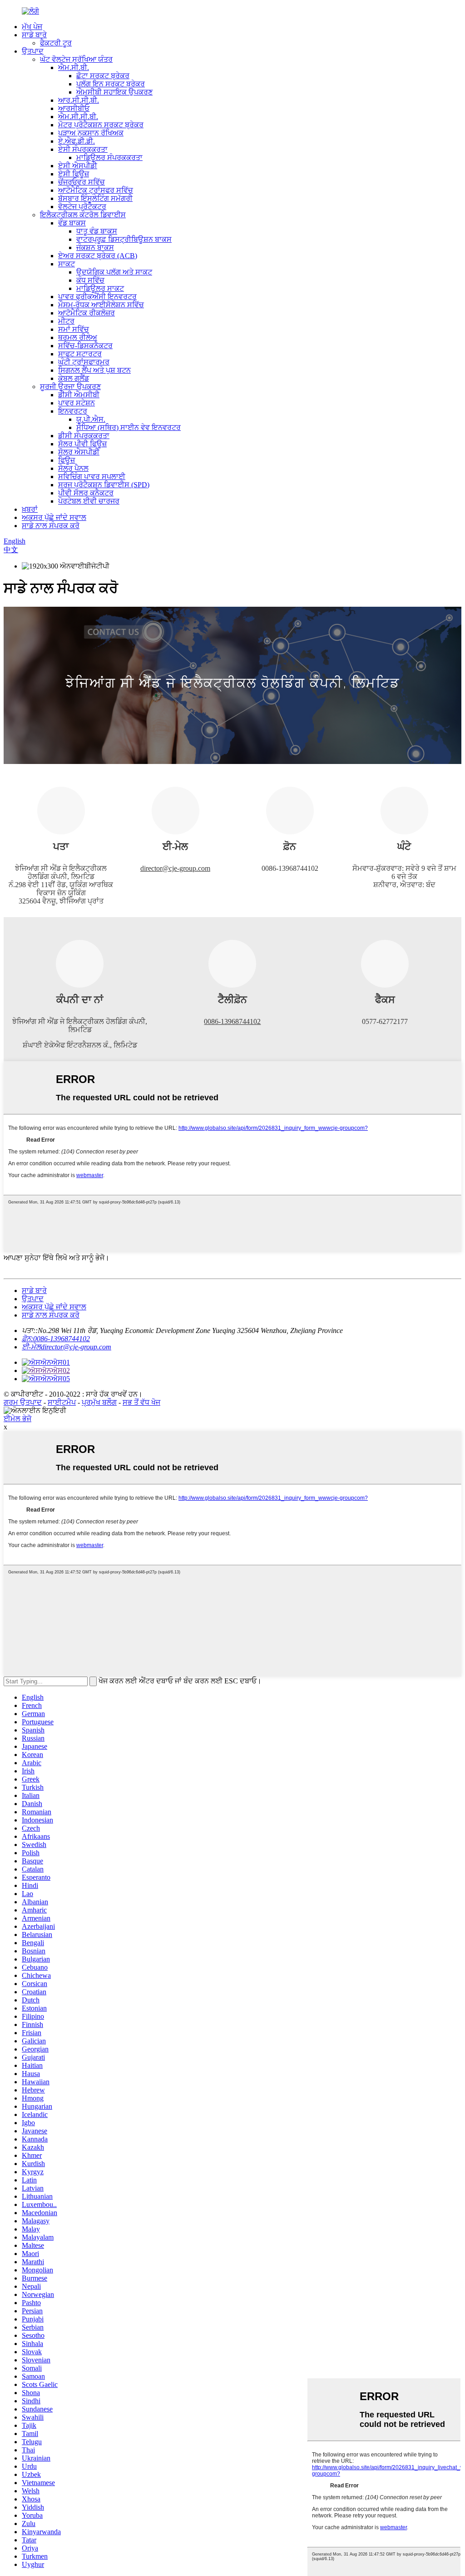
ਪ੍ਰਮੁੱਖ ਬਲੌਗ (99, 1402)
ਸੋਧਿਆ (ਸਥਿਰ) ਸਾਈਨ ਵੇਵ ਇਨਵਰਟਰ (129, 427)
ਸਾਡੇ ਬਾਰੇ (34, 35)
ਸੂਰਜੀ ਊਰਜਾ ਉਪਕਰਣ (70, 387)
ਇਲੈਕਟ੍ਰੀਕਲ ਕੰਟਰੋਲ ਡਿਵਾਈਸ (83, 215)
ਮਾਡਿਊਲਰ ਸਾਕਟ (100, 288)
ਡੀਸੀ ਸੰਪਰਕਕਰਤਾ (84, 436)
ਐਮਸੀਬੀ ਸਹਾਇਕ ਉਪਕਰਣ (114, 92)
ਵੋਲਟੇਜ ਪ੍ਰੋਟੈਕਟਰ (82, 207)
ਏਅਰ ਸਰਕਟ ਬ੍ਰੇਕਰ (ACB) (98, 256)
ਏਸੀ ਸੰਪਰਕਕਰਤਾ (83, 149)
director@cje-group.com (175, 868)
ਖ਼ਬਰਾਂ (30, 509)
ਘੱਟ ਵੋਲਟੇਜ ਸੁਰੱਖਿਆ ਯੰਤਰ (76, 59)
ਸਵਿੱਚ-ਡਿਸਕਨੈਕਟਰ (85, 346)
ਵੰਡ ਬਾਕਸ (72, 223)
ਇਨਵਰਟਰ (73, 411)
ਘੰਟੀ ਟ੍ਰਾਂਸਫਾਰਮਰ (84, 362)
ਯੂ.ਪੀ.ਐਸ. (91, 419)
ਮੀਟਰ (66, 321)
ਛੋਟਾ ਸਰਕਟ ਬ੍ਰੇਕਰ (103, 76)
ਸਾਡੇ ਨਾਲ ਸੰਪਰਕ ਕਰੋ (51, 526)
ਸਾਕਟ (67, 264)
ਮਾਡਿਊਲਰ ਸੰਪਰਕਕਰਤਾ (109, 157)
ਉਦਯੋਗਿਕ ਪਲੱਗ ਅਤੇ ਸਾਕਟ (114, 272)
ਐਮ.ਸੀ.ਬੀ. (74, 67)
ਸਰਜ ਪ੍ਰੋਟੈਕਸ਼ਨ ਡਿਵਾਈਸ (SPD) (104, 485)
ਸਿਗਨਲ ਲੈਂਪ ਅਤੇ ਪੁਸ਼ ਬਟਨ (94, 370)
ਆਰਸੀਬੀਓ (74, 108)
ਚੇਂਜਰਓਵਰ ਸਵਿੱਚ (82, 182)
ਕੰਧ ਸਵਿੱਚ (90, 280)
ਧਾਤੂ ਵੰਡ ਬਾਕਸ (97, 231)
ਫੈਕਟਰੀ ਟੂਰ (56, 43)
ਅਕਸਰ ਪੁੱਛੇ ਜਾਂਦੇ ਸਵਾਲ (54, 517)
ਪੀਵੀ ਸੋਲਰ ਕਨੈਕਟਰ (86, 493)
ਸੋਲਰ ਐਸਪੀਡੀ (79, 452)
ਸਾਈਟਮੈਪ (62, 1402)
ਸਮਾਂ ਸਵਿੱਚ (74, 329)
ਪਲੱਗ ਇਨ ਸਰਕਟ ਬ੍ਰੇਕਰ (111, 84)
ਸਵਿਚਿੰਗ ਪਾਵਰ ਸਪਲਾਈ (92, 477)
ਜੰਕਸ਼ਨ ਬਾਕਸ (95, 247)
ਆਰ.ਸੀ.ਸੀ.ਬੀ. (79, 100)
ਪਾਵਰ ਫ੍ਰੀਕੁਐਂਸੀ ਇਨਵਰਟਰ (97, 297)
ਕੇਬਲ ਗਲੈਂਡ (74, 378)
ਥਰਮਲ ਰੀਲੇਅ (78, 337)
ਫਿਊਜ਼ (67, 460)
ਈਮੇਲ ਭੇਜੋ (17, 1419)
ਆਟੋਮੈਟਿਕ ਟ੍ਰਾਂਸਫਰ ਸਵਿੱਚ (96, 190)
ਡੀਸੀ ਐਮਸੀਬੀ (79, 395)
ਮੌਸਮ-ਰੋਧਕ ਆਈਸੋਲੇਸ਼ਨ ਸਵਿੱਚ (101, 305)
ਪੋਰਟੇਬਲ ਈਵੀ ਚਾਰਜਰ (89, 501)
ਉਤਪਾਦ (33, 51)
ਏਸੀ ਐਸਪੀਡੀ (78, 166)
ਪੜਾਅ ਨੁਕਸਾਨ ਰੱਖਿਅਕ (91, 133)
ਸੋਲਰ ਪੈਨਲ (73, 468)
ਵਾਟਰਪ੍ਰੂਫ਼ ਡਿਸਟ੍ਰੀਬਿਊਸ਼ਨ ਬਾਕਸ (124, 239)
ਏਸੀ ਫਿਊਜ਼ (74, 174)
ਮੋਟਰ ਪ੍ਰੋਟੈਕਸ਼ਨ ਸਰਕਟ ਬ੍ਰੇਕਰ (101, 125)
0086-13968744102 (232, 1021)
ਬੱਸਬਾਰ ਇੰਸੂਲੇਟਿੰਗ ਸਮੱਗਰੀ (95, 198)
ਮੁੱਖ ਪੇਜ (32, 27)
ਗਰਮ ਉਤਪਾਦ (23, 1402)
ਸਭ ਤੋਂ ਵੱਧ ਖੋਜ (141, 1402)
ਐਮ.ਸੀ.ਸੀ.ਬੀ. (78, 117)
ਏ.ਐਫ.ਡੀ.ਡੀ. (77, 141)
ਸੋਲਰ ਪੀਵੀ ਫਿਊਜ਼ (82, 444)
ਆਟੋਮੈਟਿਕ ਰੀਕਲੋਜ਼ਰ (87, 313)
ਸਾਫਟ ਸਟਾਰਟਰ (80, 354)
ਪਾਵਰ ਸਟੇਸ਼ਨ (77, 403)
